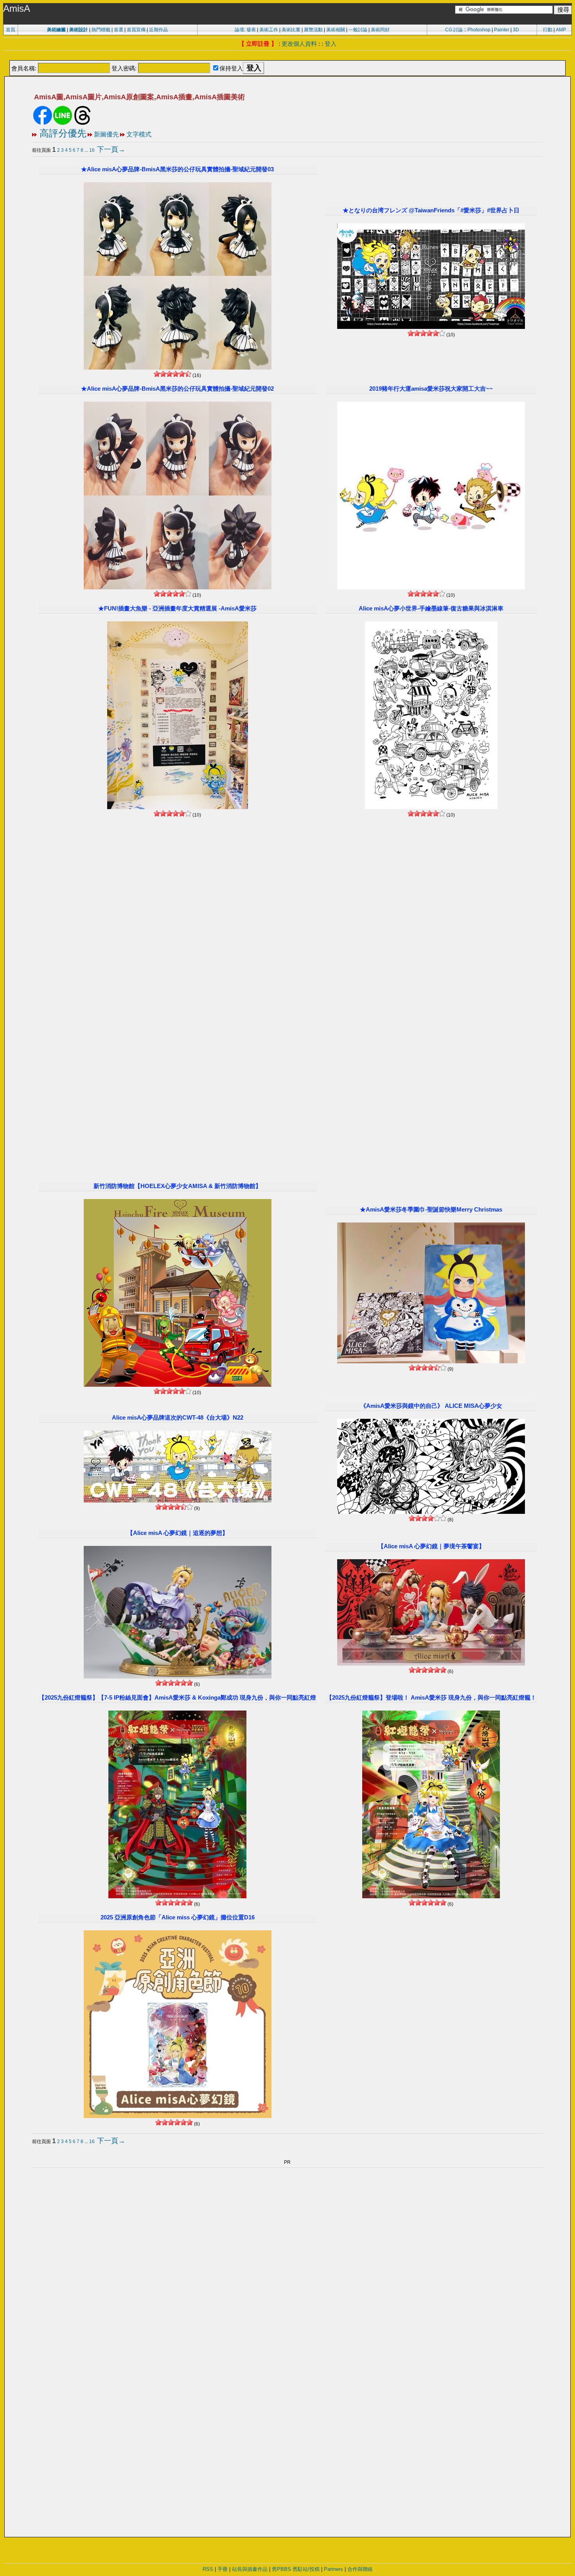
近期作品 (158, 30)
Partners (333, 2569)
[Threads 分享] (83, 123)
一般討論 (358, 30)
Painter (502, 30)
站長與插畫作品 (250, 2569)
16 (92, 150)
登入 (331, 44)
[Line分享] (63, 123)
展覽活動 (313, 30)
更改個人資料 (299, 44)
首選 (119, 30)
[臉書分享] (43, 123)
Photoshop (479, 30)
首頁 (11, 30)
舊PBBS (281, 2569)
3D (516, 30)
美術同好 (380, 30)
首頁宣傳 (136, 30)
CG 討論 (454, 30)
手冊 (223, 2569)
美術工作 (269, 30)
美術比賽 (291, 30)
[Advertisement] (287, 56)
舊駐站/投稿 (306, 2569)
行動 (548, 30)
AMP (561, 30)
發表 (251, 30)
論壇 (239, 30)
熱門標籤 (101, 30)
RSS (208, 2569)
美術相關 (336, 30)
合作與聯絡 (360, 2569)
